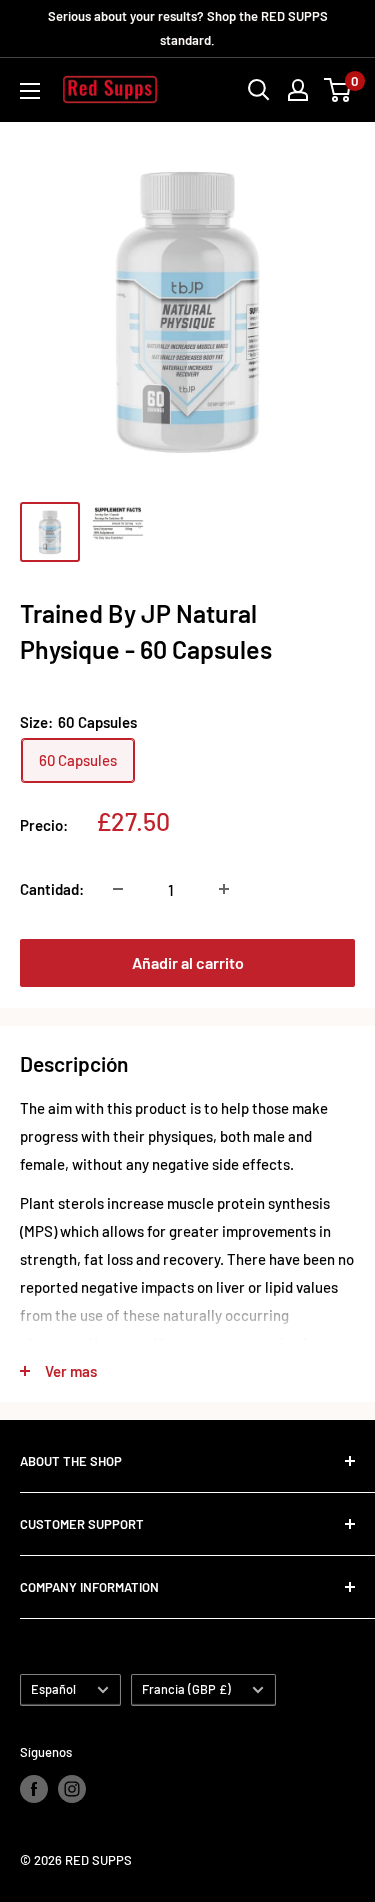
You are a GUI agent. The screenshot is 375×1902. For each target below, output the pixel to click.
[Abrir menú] (30, 91)
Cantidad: (52, 889)
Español (53, 1689)
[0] (338, 90)
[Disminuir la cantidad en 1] (118, 889)
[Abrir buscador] (259, 90)
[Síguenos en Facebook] (34, 1789)
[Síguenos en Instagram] (72, 1789)
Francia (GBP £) (186, 1689)
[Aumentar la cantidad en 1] (224, 889)
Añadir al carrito (188, 962)
